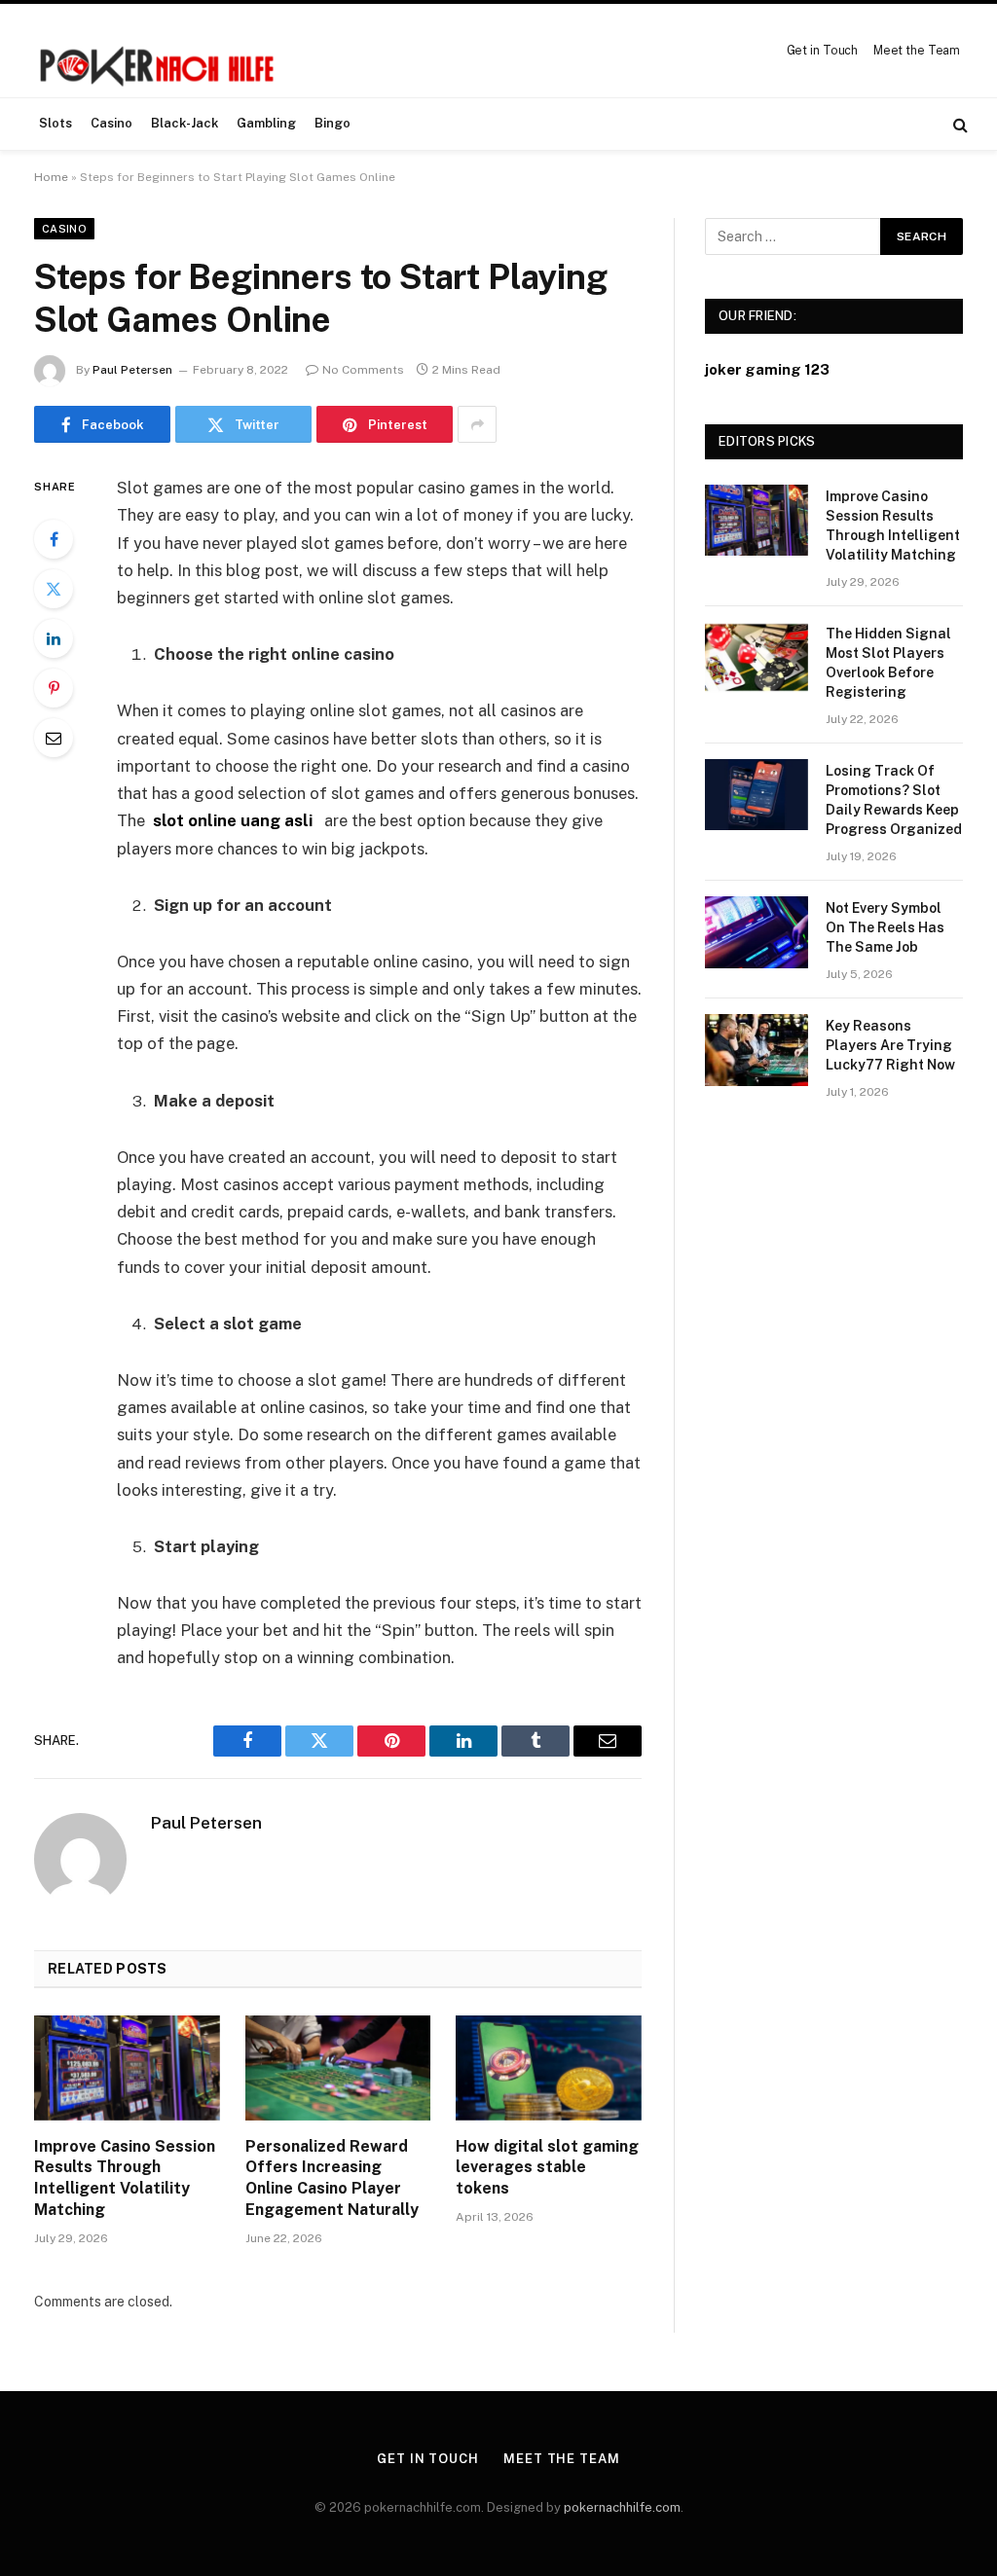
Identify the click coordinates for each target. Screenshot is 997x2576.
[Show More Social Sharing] (477, 424)
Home (51, 177)
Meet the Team (917, 51)
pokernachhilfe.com (622, 2507)
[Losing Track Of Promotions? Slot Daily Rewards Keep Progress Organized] (757, 795)
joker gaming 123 (767, 369)
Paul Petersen (132, 370)
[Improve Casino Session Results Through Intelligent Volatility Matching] (127, 2068)
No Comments (363, 370)
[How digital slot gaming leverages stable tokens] (549, 2068)
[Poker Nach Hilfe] (159, 51)
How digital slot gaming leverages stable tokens (547, 2168)
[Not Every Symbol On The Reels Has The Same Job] (757, 932)
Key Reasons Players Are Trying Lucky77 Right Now (890, 1045)
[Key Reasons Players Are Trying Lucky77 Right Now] (757, 1050)
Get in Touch (823, 51)
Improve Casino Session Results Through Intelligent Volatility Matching (125, 2178)
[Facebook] (54, 539)
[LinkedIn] (54, 638)
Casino (111, 123)
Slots (55, 123)
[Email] (54, 738)
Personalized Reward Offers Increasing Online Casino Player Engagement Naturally (332, 2178)
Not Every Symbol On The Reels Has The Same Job (885, 927)
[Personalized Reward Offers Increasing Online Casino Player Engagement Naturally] (338, 2068)
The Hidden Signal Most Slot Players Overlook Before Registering (888, 663)
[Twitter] (54, 589)
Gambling (266, 123)
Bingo (332, 123)
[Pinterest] (54, 688)
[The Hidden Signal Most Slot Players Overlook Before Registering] (757, 657)
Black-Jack (185, 123)
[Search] (959, 124)
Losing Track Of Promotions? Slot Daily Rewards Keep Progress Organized (894, 800)
